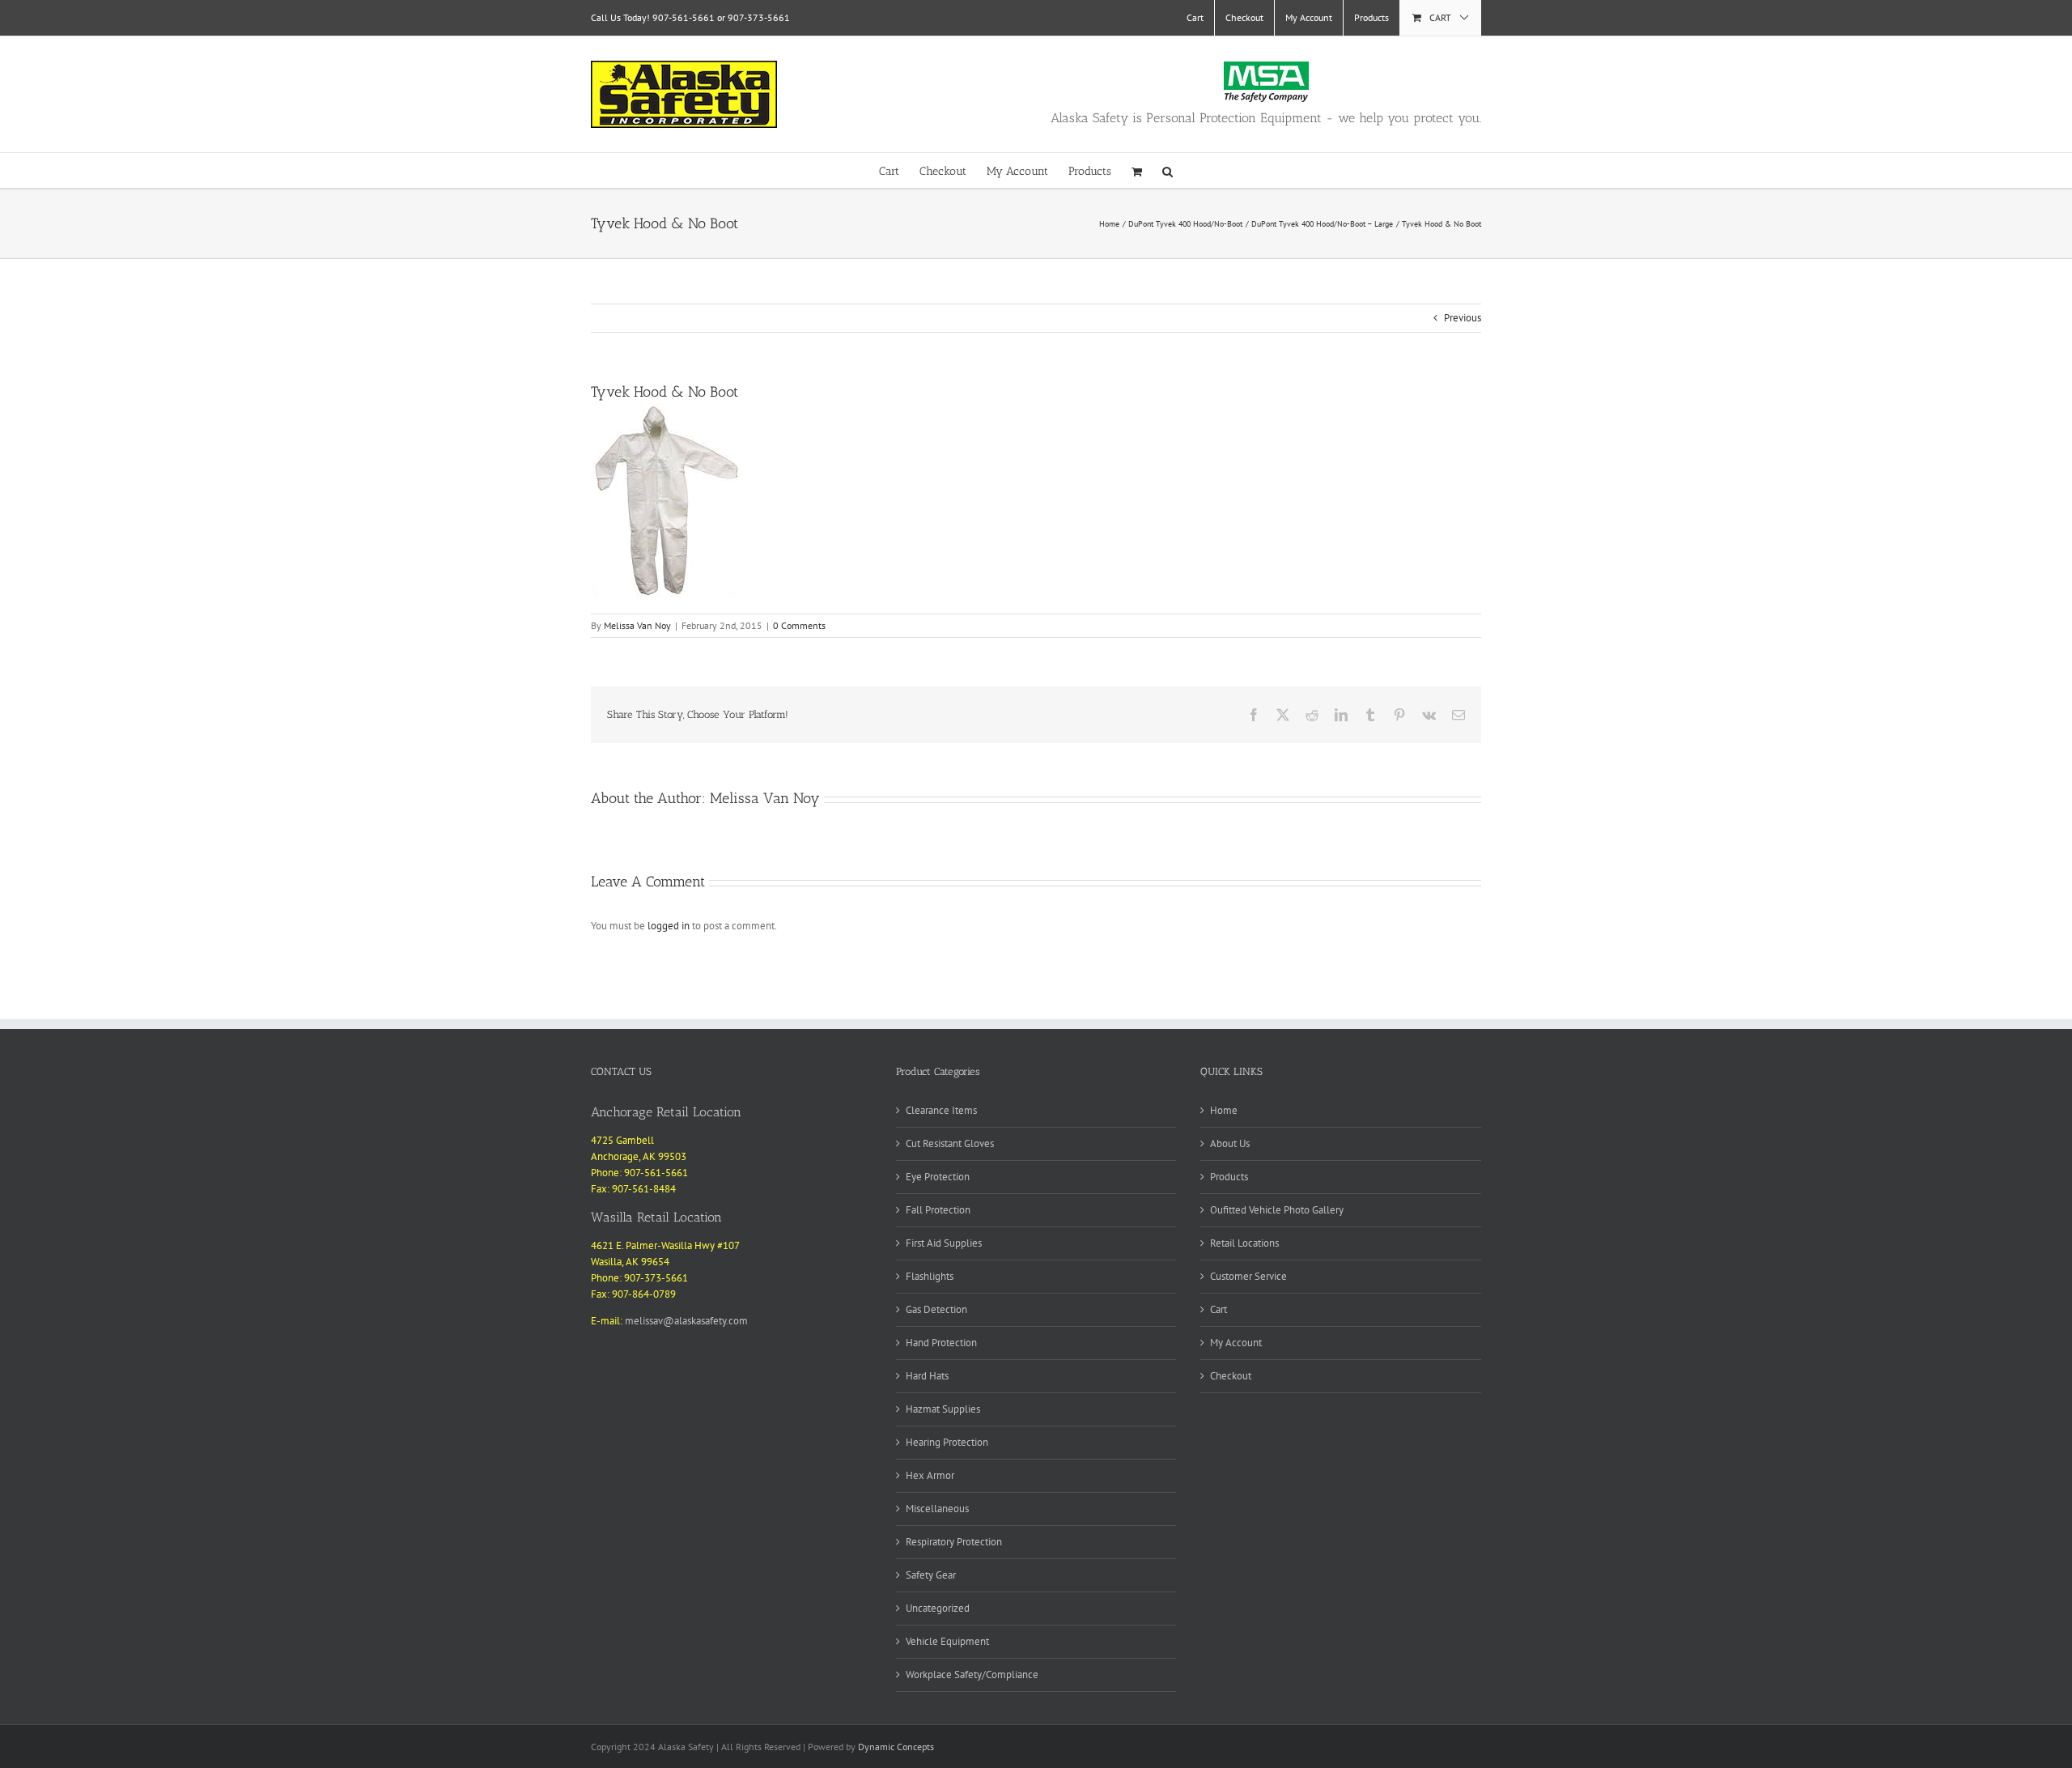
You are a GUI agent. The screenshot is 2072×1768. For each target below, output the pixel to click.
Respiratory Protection (954, 1542)
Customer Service (1248, 1276)
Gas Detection (936, 1309)
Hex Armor (930, 1475)
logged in (669, 926)
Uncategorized (938, 1608)
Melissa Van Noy (637, 625)
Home (1224, 1110)
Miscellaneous (937, 1509)
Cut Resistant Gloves (950, 1143)
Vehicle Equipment (947, 1641)
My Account (1236, 1343)
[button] (1168, 170)
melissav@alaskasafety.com (686, 1321)
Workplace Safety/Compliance (972, 1674)
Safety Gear (931, 1575)
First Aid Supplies (944, 1243)
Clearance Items (941, 1110)
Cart (1219, 1309)
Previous (1463, 318)
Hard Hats (927, 1376)
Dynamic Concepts (896, 1747)
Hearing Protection (947, 1442)
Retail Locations (1244, 1243)
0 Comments (799, 625)
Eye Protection (938, 1177)
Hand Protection (941, 1343)
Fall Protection (938, 1210)
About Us (1230, 1143)
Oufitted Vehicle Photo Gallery (1277, 1210)
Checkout (1231, 1376)
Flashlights (930, 1276)
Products (1229, 1177)
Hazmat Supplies (943, 1409)
